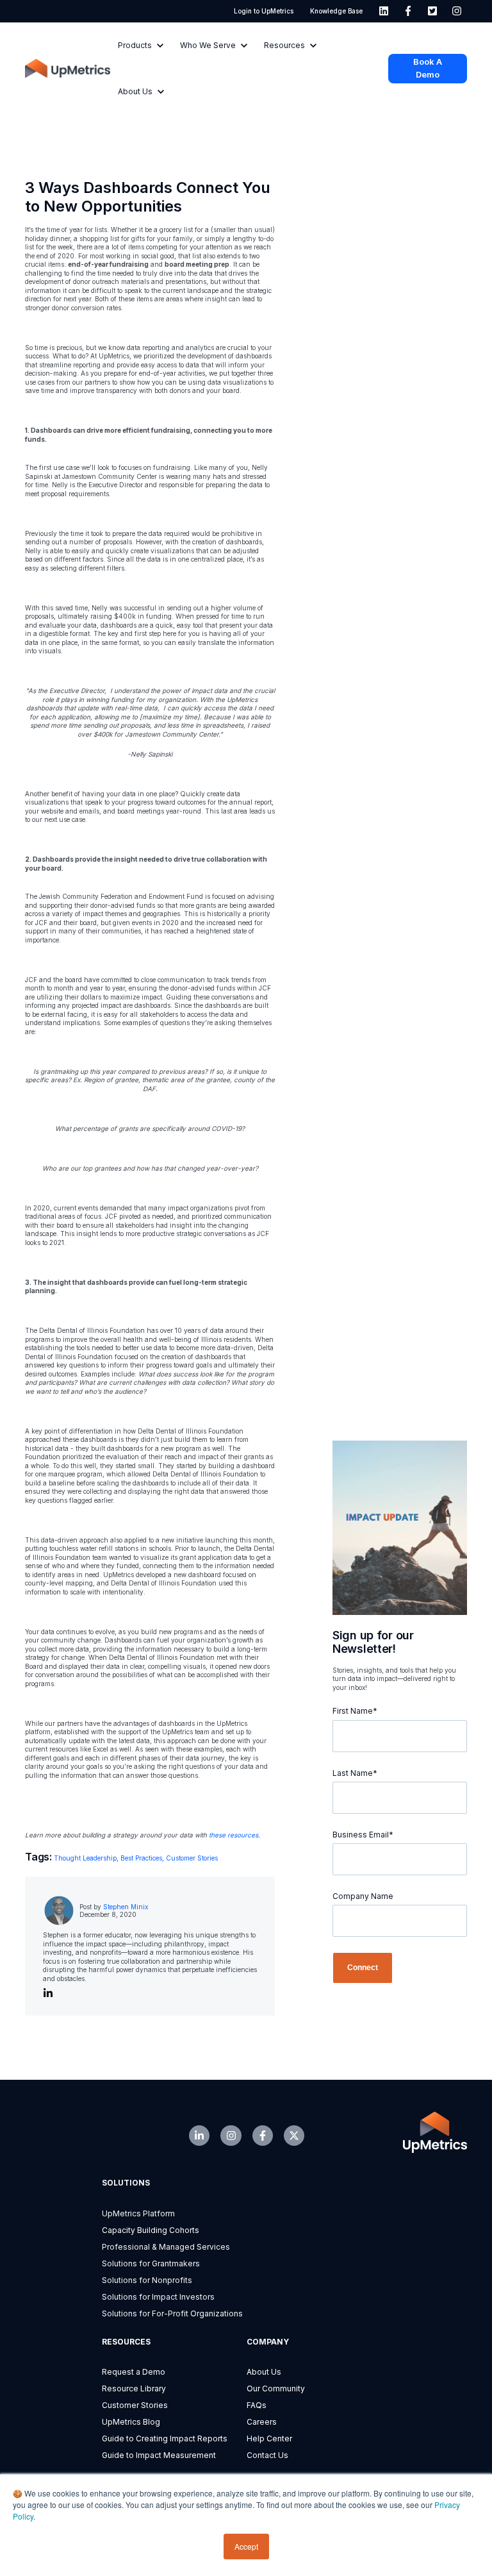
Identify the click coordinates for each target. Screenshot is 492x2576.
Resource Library (134, 2388)
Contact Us (267, 2455)
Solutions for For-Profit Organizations (172, 2313)
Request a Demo (134, 2372)
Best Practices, (143, 1858)
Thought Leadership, (87, 1858)
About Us (264, 2372)
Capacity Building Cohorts (151, 2230)
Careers (262, 2422)
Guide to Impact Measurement (159, 2455)
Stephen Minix (126, 1907)
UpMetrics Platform (138, 2213)
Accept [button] (246, 2546)
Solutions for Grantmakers (151, 2263)
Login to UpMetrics (264, 11)
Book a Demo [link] (428, 68)
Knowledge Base (336, 11)
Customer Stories (192, 1858)
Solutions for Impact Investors (158, 2297)
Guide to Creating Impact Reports (165, 2438)
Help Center (269, 2438)
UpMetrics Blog (131, 2422)
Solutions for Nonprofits (147, 2280)
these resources (234, 1835)
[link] (384, 11)
